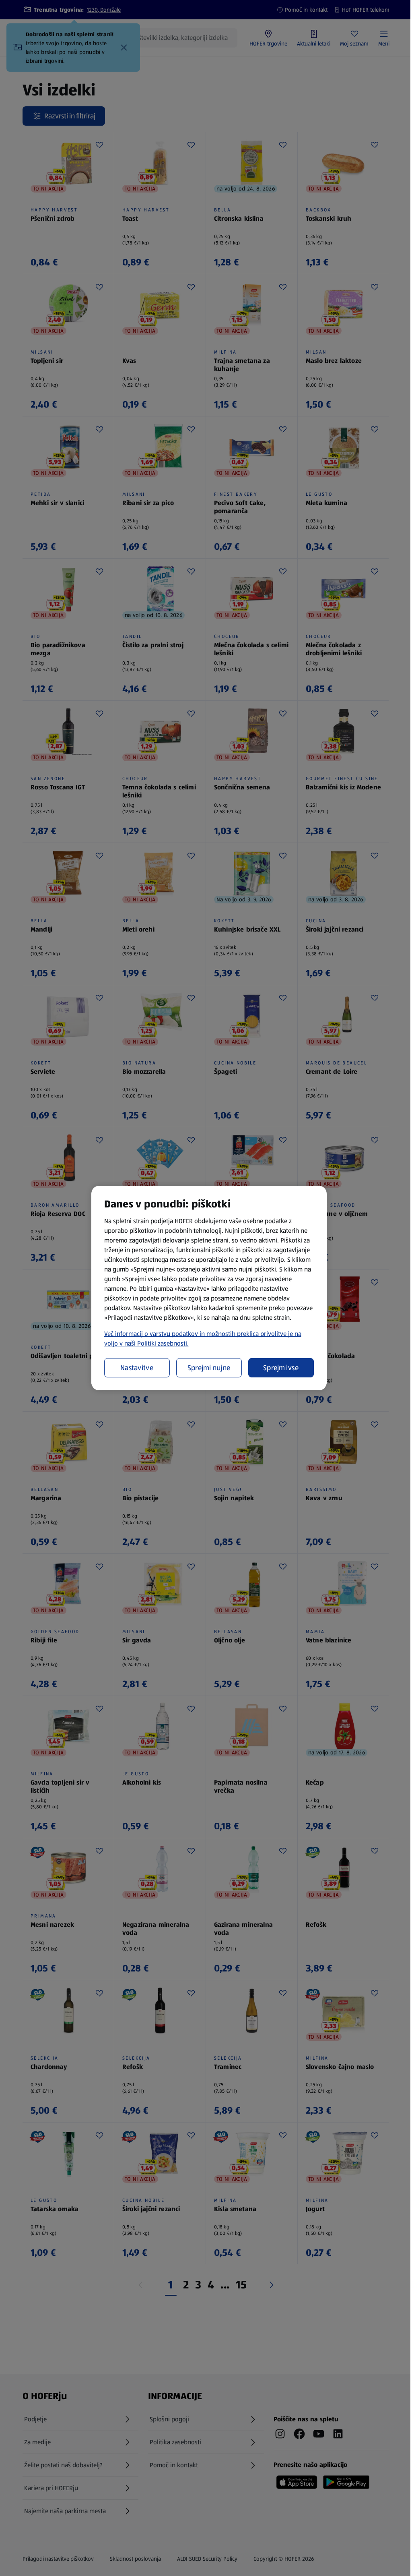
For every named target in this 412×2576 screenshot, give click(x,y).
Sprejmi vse (281, 1368)
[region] (209, 1288)
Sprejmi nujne (209, 1368)
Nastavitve (137, 1368)
